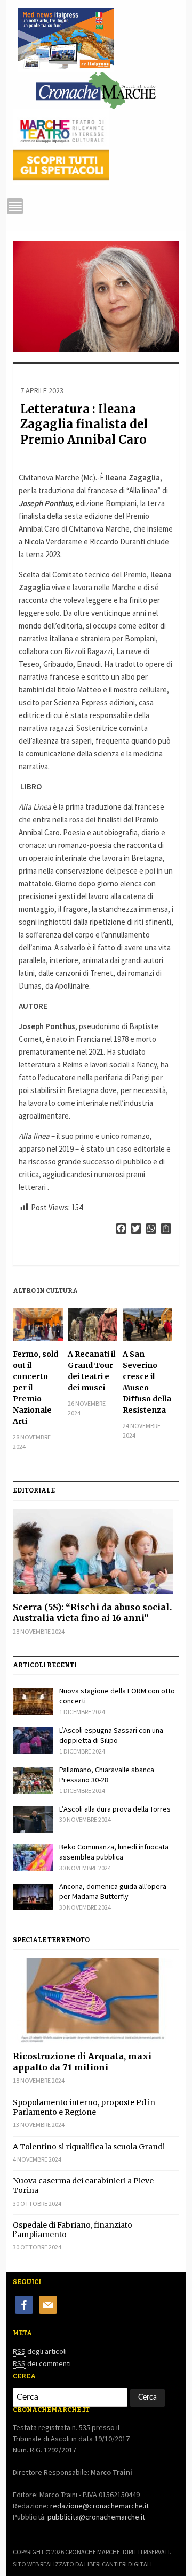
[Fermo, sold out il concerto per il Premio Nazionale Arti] (38, 1324)
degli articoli (40, 2351)
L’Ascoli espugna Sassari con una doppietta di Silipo (111, 1735)
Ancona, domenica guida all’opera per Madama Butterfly (113, 1892)
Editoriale (34, 1490)
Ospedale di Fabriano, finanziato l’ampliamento (73, 2230)
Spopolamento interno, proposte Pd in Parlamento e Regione (84, 2107)
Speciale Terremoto (51, 1940)
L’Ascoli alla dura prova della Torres (115, 1809)
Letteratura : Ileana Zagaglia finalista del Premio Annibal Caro (84, 424)
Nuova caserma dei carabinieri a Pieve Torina (83, 2186)
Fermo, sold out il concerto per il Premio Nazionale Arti (35, 1388)
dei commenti (42, 2363)
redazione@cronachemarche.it (99, 2506)
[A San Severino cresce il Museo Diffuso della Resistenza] (147, 1324)
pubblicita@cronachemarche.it (96, 2517)
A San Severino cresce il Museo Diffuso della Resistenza (147, 1382)
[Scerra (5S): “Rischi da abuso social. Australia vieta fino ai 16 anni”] (96, 1551)
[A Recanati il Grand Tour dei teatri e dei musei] (93, 1324)
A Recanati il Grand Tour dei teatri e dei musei (91, 1371)
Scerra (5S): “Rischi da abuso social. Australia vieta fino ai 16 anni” (92, 1613)
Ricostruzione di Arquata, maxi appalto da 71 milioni (82, 2062)
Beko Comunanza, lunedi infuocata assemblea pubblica (114, 1852)
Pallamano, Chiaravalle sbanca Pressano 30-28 (107, 1775)
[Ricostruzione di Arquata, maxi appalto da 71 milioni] (96, 2000)
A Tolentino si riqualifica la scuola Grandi (89, 2147)
